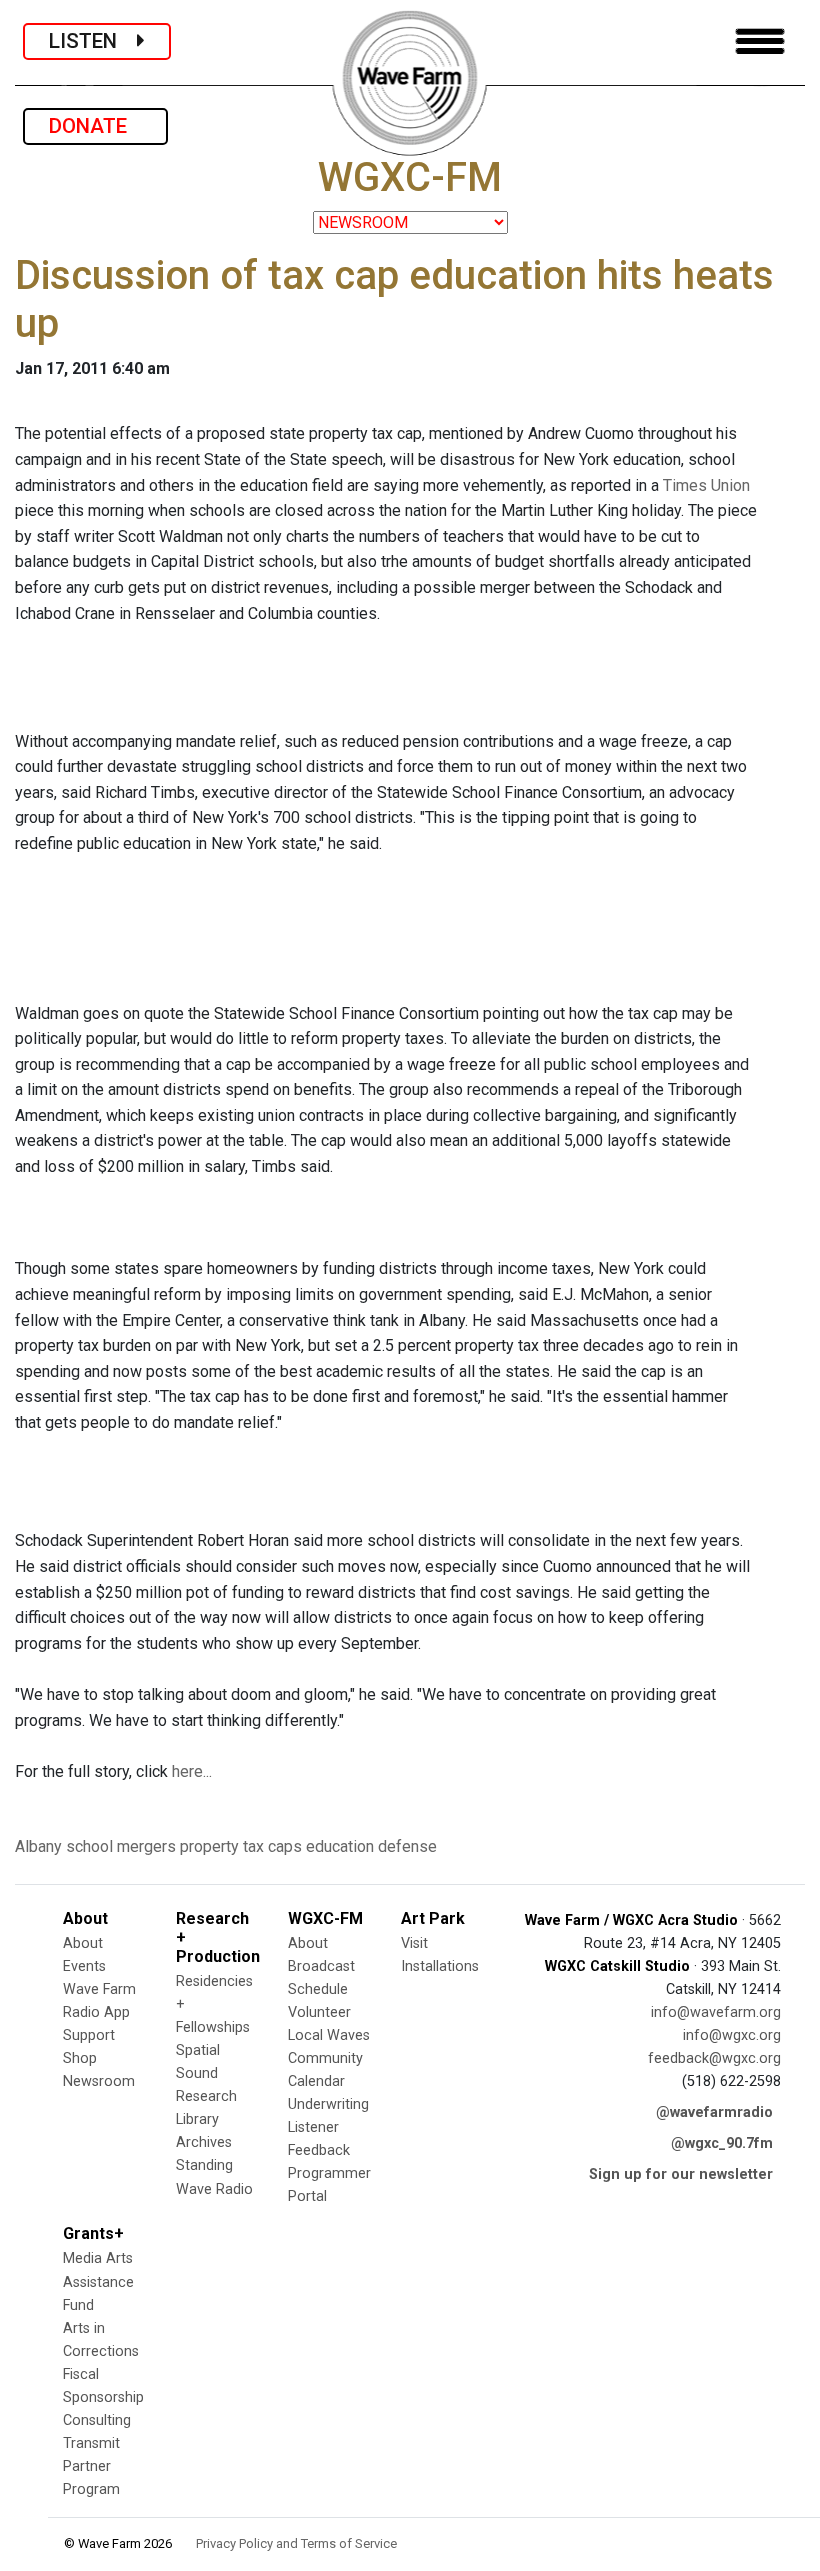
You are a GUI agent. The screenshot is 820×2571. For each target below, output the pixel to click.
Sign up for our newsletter (681, 2174)
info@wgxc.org (732, 2035)
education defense (371, 1846)
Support (89, 2035)
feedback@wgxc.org (714, 2058)
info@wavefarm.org (716, 2012)
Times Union (706, 485)
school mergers (121, 1846)
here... (192, 1771)
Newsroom (99, 2081)
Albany (38, 1846)
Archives (204, 2142)
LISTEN (93, 41)
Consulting (97, 2420)
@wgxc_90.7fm (722, 2143)
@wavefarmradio (714, 2112)
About (83, 1943)
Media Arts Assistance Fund (98, 2281)
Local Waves (329, 2035)
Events (84, 1966)
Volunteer (319, 2012)
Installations (440, 1966)
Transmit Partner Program (91, 2466)
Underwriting (328, 2104)
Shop (80, 2058)
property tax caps (241, 1846)
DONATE (95, 126)
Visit (414, 1943)
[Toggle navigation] (760, 41)
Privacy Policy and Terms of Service (296, 2543)
